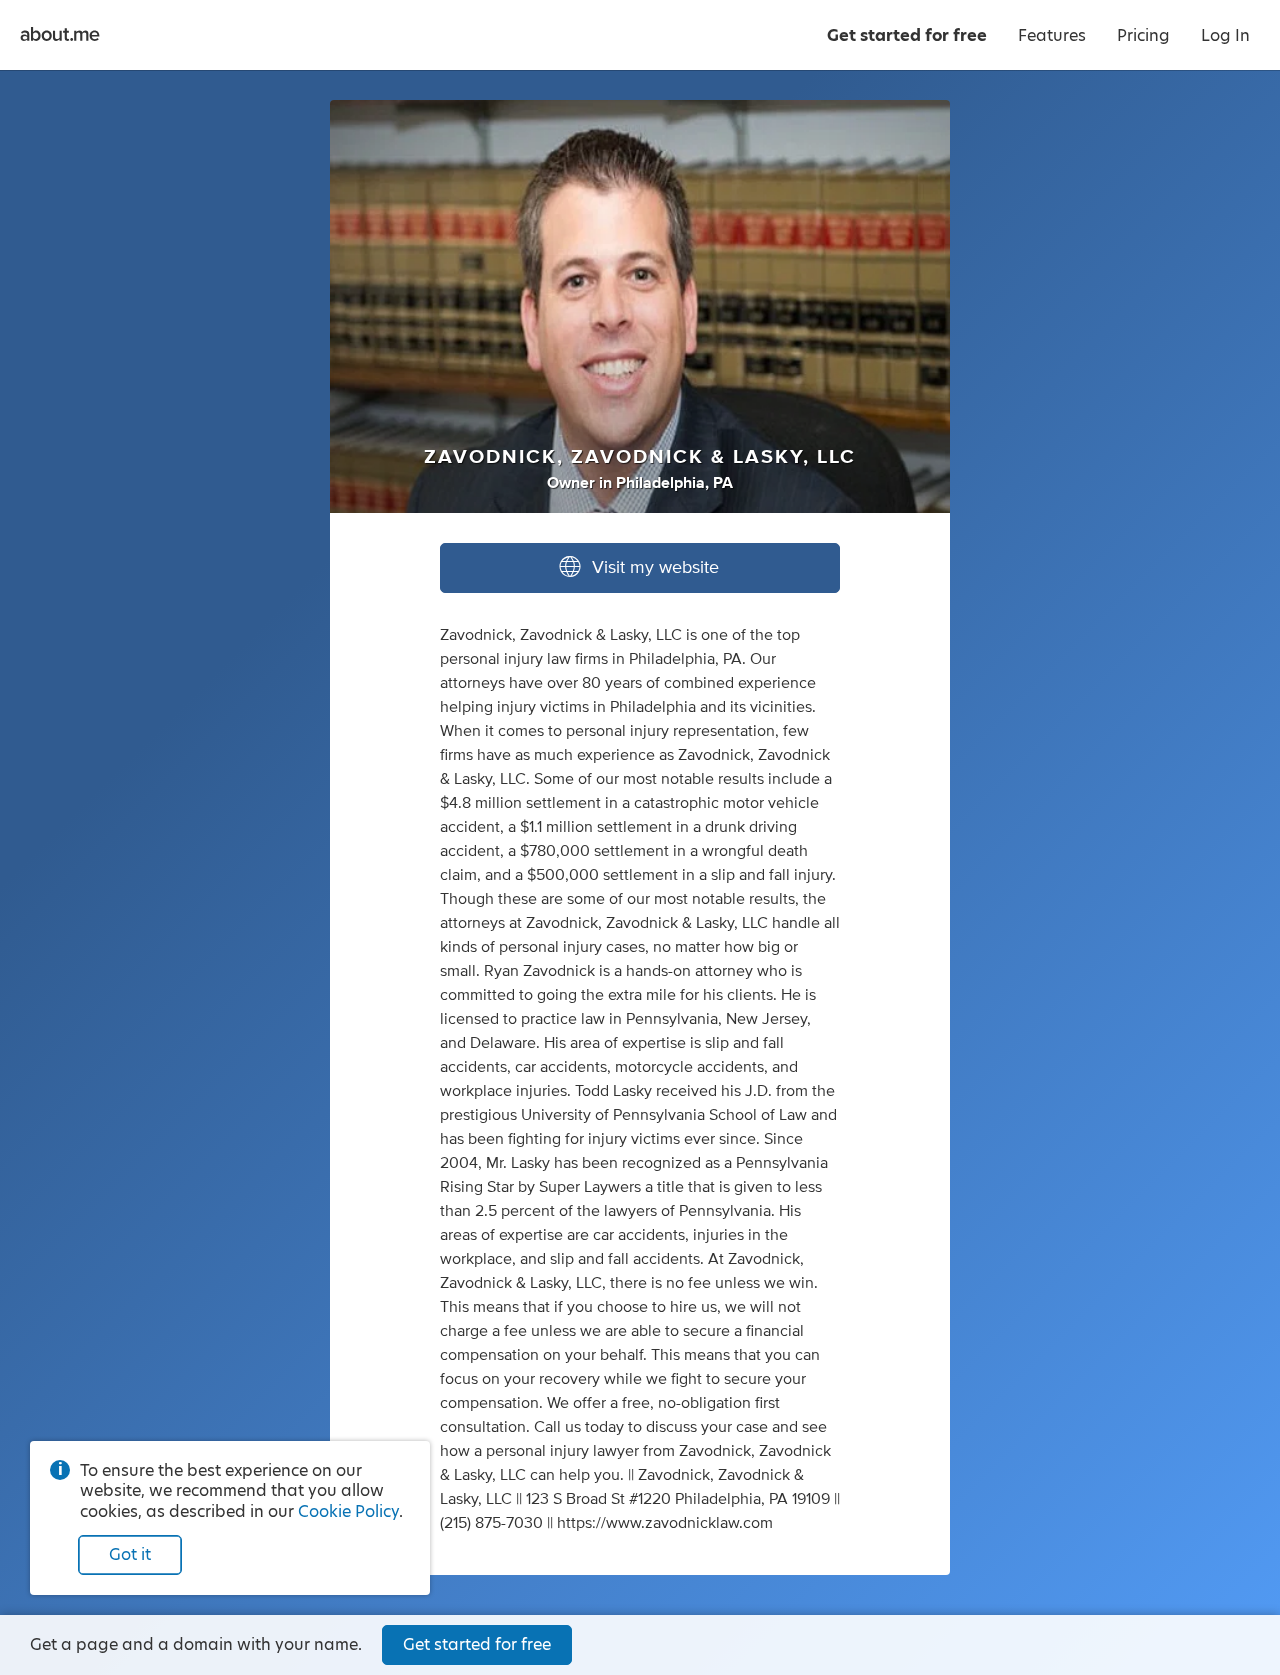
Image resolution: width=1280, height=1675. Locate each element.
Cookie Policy (348, 1511)
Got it (130, 1554)
